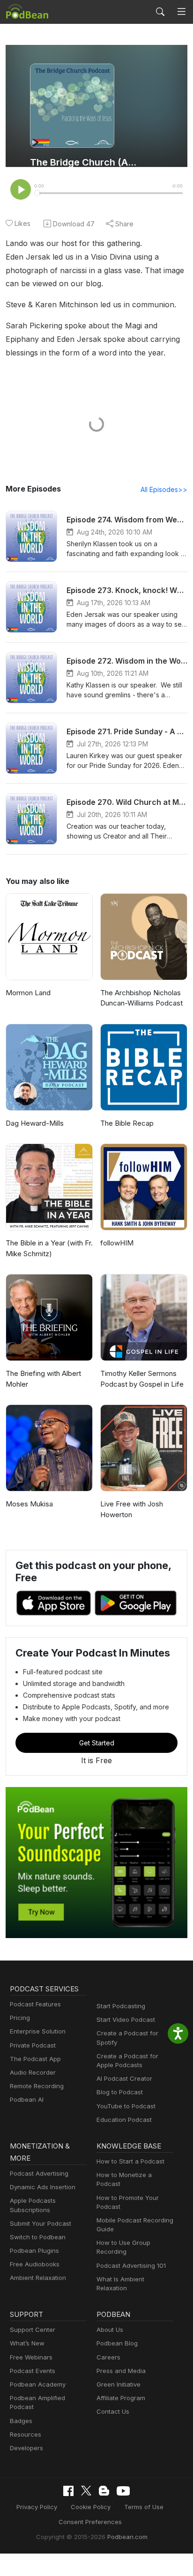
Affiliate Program (121, 2398)
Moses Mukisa (29, 1504)
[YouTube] (123, 2491)
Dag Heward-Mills (35, 1123)
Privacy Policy (37, 2507)
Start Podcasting (121, 2006)
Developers (26, 2448)
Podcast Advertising (39, 2173)
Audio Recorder (33, 2072)
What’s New (27, 2343)
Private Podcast (33, 2045)
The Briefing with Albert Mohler (43, 1379)
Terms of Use (144, 2507)
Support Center (33, 2330)
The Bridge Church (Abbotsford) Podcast (85, 162)
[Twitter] (86, 2491)
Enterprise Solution (38, 2031)
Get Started (97, 1743)
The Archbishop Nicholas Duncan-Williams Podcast (141, 998)
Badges (21, 2421)
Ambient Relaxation (38, 2278)
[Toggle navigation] (182, 12)
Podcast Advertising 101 (131, 2265)
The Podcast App (35, 2059)
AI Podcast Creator (124, 2078)
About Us (110, 2330)
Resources (26, 2434)
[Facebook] (68, 2491)
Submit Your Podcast (41, 2223)
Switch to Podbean (38, 2237)
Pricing (20, 2018)
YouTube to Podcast (126, 2106)
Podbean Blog (117, 2343)
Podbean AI (27, 2099)
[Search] (160, 12)
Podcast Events (33, 2371)
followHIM (117, 1243)
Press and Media (121, 2371)
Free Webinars (31, 2357)
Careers (108, 2357)
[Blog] (104, 2491)
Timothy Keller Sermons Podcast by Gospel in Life (142, 1379)
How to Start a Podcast (130, 2161)
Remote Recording (37, 2086)
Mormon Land (28, 993)
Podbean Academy (38, 2384)
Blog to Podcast (120, 2092)
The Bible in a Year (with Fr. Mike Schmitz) (49, 1248)
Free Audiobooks (35, 2264)
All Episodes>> (164, 489)
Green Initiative (119, 2384)
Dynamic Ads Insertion (43, 2187)
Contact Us (113, 2411)
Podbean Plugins (34, 2250)
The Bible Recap (127, 1123)
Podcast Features (35, 2004)
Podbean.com (127, 2537)
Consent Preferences (90, 2522)
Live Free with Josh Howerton (132, 1509)
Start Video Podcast (126, 2019)
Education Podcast (124, 2120)
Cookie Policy (91, 2507)
